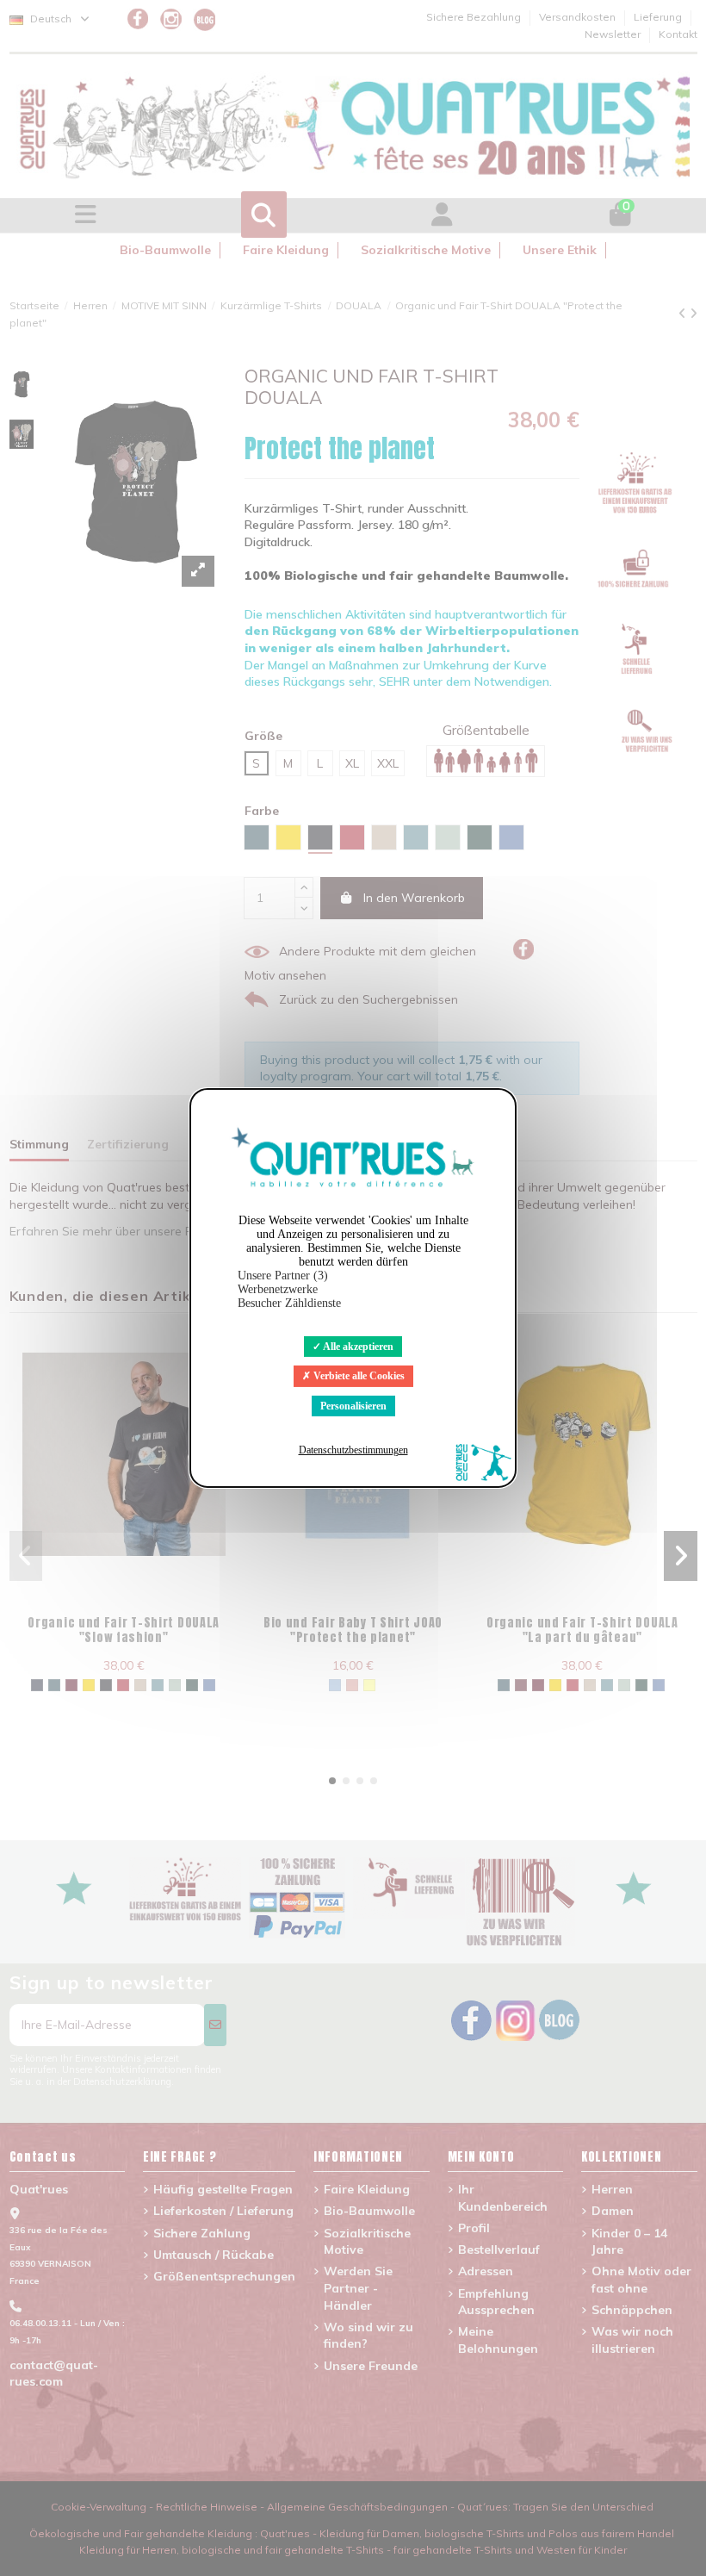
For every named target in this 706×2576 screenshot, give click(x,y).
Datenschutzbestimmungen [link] (353, 1450)
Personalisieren (353, 1406)
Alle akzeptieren (357, 1347)
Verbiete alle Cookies (358, 1376)
